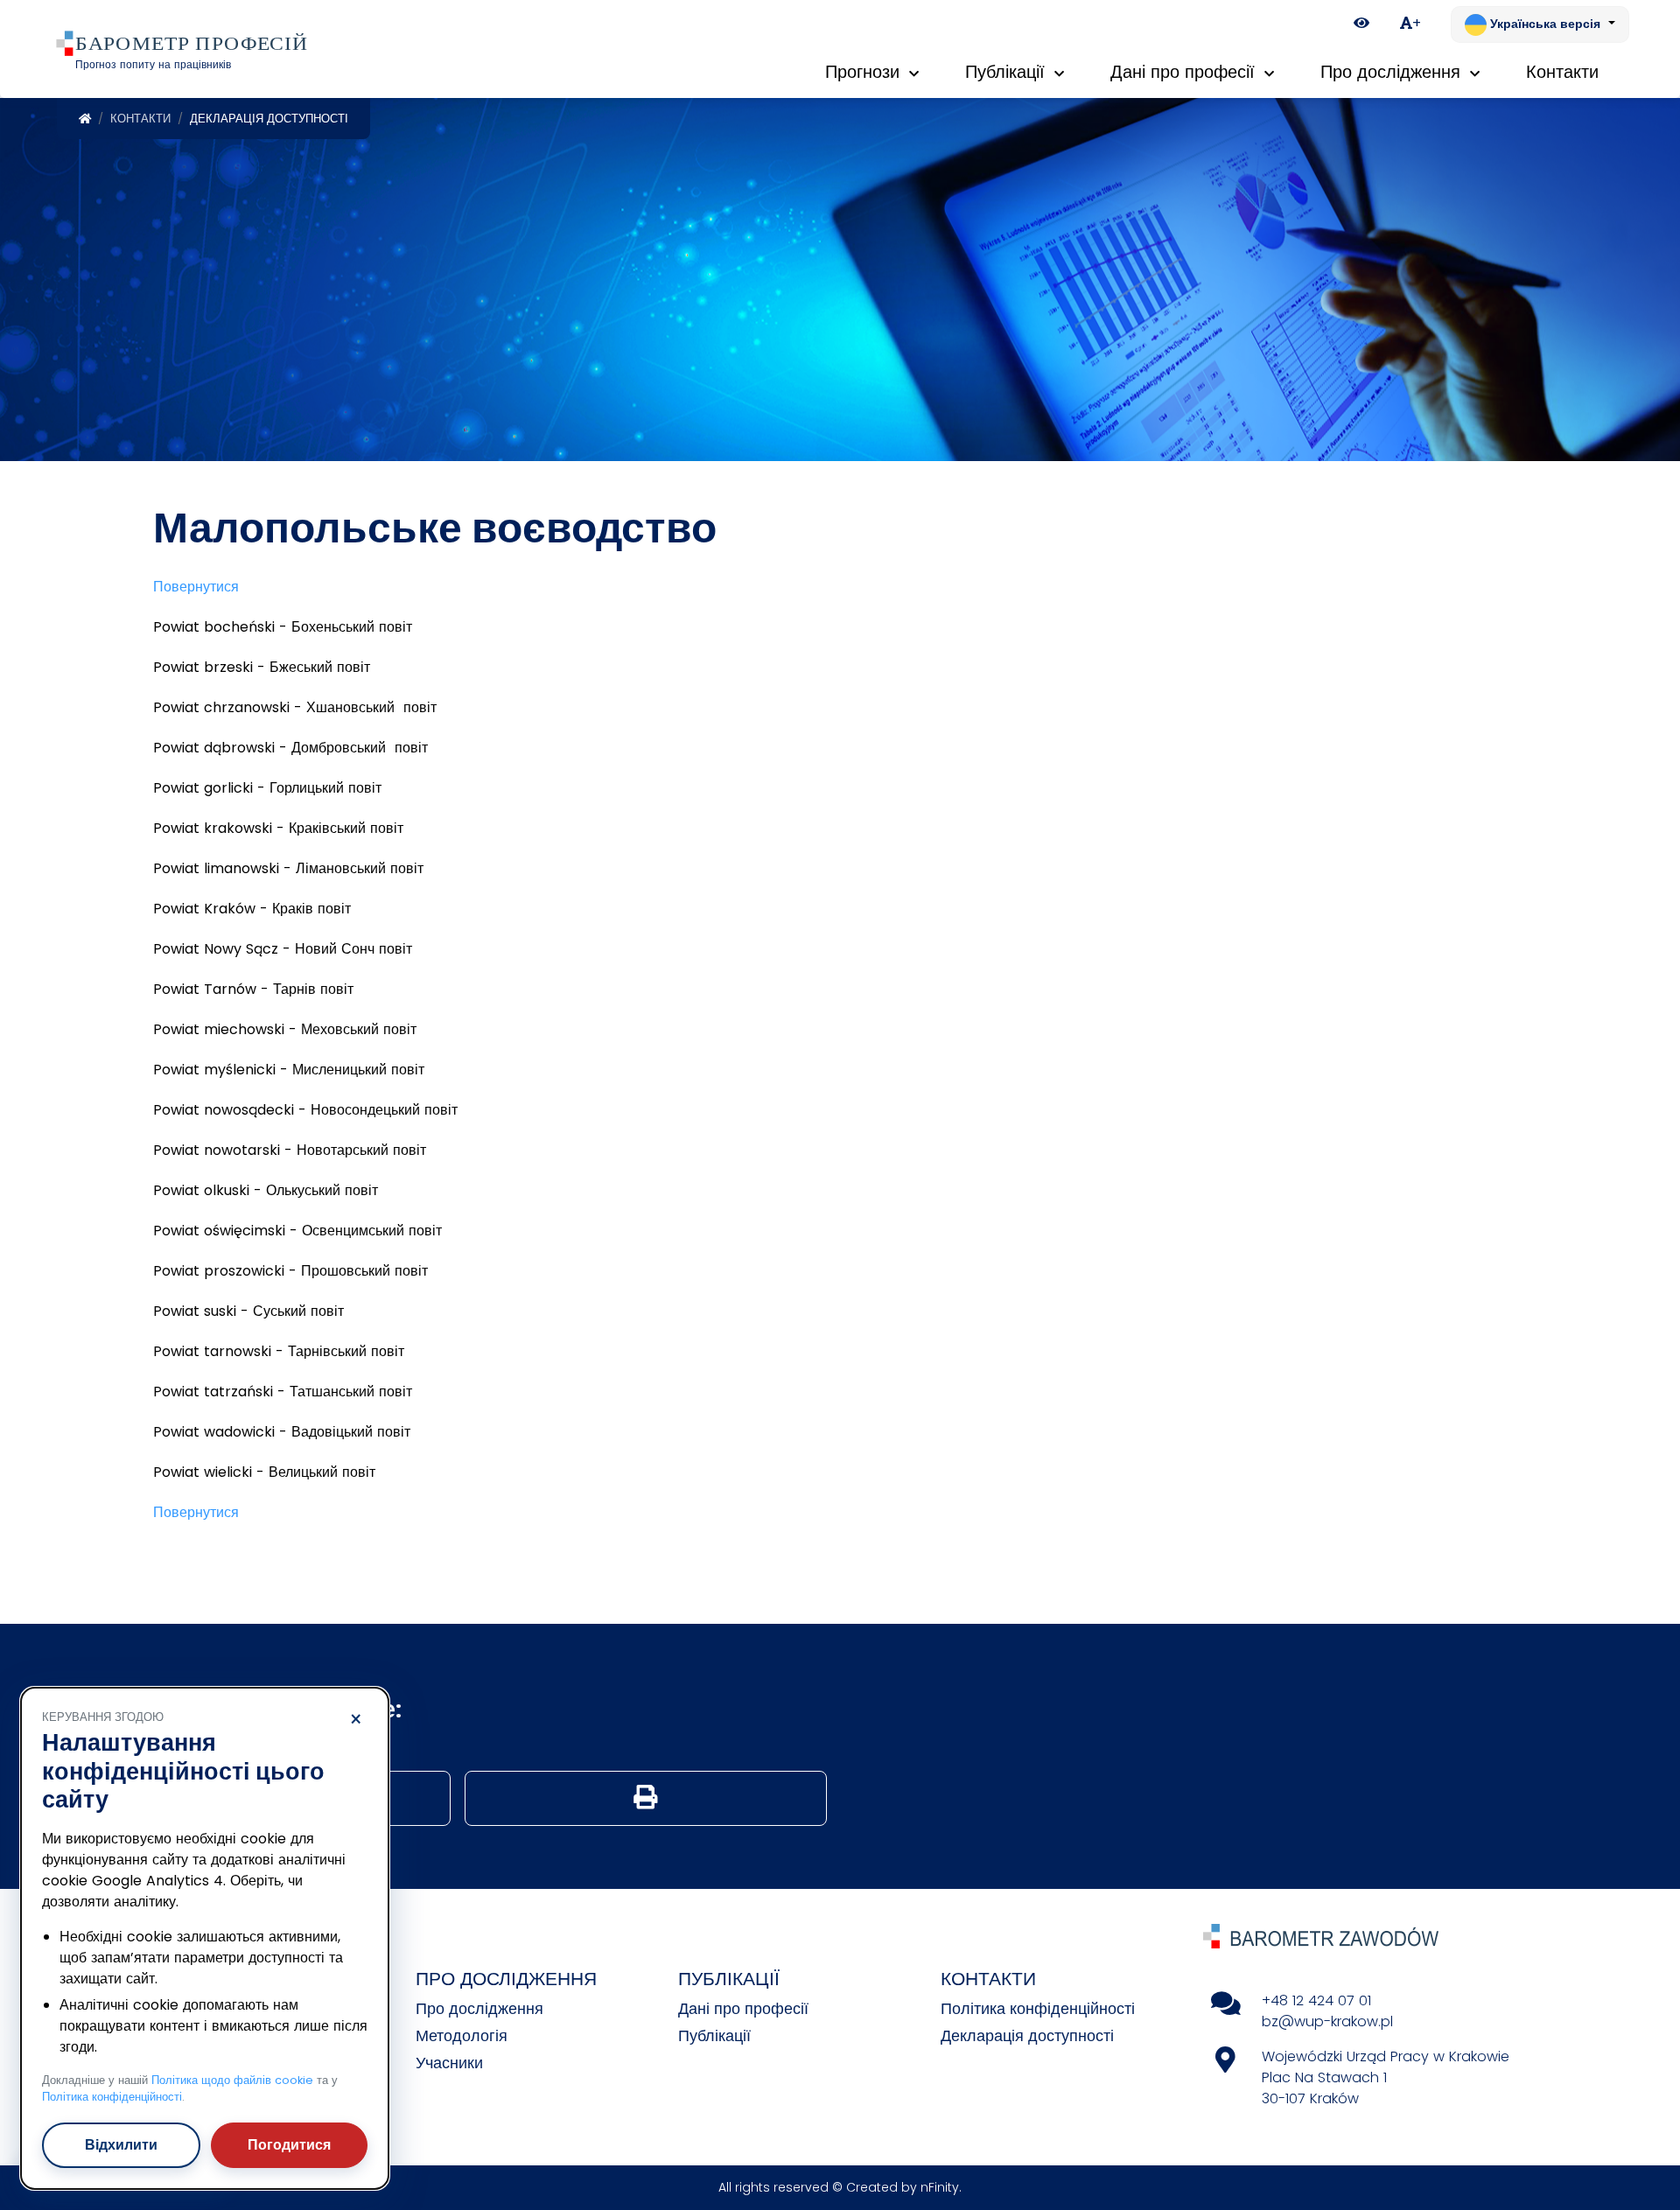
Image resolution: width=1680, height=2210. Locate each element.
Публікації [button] (1008, 72)
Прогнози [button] (865, 72)
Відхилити (121, 2145)
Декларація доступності (1027, 2035)
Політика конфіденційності (1038, 2008)
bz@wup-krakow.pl (1327, 2021)
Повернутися (196, 587)
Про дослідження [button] (1393, 72)
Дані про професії (743, 2008)
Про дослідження (479, 2008)
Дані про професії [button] (1185, 72)
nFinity (940, 2187)
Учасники (449, 2063)
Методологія (462, 2035)
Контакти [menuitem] (1562, 72)
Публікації (714, 2035)
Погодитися (289, 2145)
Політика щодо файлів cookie (232, 2080)
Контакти (140, 119)
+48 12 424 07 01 (1316, 2000)
